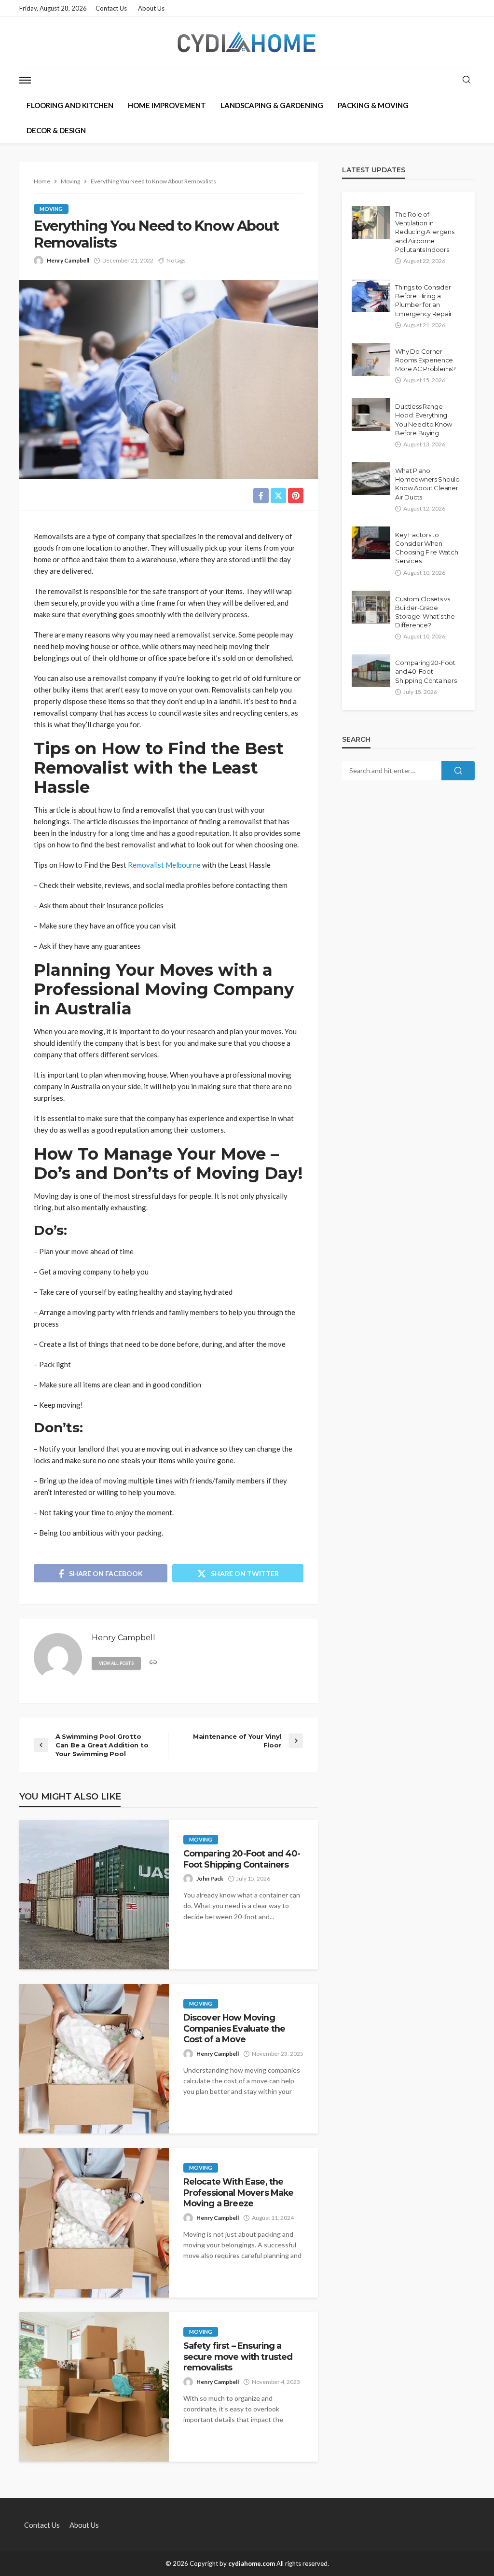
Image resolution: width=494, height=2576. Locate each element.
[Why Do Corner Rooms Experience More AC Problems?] (371, 360)
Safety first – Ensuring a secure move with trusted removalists (238, 2356)
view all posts (116, 1663)
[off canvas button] (25, 80)
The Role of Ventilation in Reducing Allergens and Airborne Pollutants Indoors (425, 232)
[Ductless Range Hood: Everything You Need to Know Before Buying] (371, 415)
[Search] (467, 80)
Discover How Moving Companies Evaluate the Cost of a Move (234, 2028)
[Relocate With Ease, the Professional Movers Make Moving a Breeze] (94, 2223)
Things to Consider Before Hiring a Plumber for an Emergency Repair (424, 300)
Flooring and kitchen (70, 105)
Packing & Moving (373, 105)
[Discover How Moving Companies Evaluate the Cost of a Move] (94, 2059)
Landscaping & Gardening (272, 105)
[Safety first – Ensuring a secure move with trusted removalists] (94, 2387)
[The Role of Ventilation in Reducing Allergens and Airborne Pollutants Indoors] (371, 222)
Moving (51, 209)
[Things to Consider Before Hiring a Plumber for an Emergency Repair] (371, 295)
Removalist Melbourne (164, 865)
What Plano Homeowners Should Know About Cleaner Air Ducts (427, 484)
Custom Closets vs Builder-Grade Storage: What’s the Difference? (425, 612)
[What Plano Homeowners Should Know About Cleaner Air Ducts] (371, 479)
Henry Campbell (68, 260)
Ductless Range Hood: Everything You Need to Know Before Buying (424, 420)
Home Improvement (167, 105)
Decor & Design (56, 130)
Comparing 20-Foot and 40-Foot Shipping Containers (242, 1859)
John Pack (210, 1878)
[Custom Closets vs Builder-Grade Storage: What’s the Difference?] (371, 607)
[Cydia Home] (247, 42)
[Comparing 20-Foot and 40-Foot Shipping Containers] (94, 1895)
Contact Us (111, 8)
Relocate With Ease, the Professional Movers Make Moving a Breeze (239, 2192)
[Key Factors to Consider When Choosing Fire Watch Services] (371, 543)
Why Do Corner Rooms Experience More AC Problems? (425, 360)
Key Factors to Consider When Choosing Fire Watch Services (426, 548)
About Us (151, 8)
